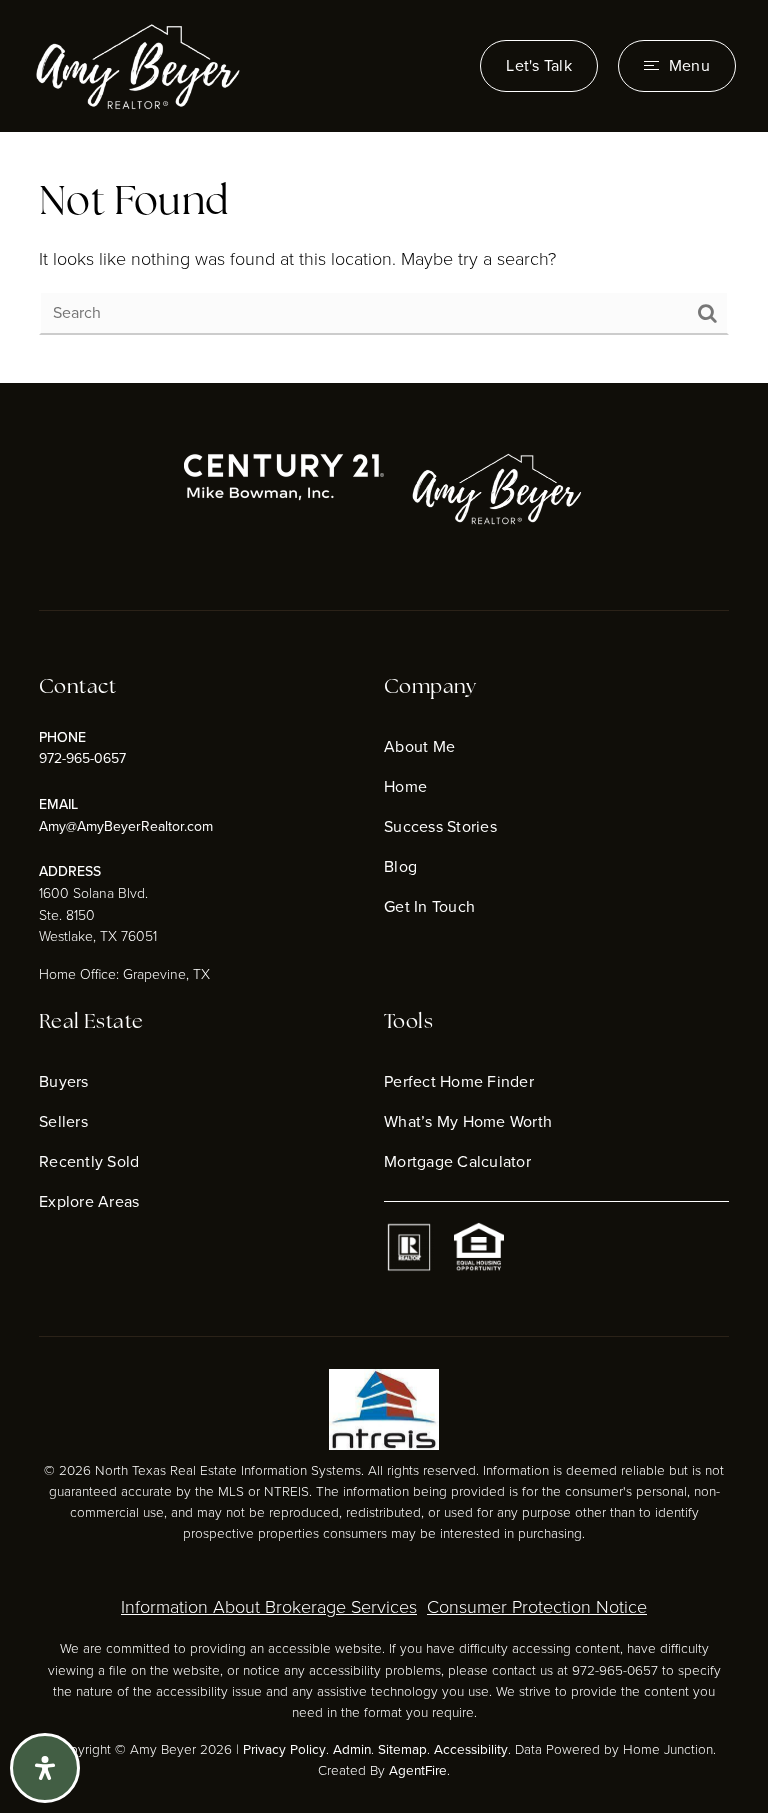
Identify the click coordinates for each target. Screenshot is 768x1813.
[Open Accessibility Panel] (45, 1768)
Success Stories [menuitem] (440, 826)
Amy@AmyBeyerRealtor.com (126, 826)
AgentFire (418, 1770)
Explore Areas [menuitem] (89, 1201)
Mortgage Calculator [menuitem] (457, 1161)
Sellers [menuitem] (63, 1121)
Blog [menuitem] (400, 866)
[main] (384, 258)
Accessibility (471, 1749)
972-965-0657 (82, 758)
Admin (352, 1749)
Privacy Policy (284, 1749)
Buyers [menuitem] (64, 1081)
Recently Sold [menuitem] (89, 1161)
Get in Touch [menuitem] (429, 906)
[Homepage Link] (137, 64)
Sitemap (402, 1749)
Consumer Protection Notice (537, 1607)
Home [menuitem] (405, 786)
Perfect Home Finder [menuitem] (459, 1081)
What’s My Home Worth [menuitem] (468, 1121)
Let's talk (539, 65)
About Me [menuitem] (419, 746)
